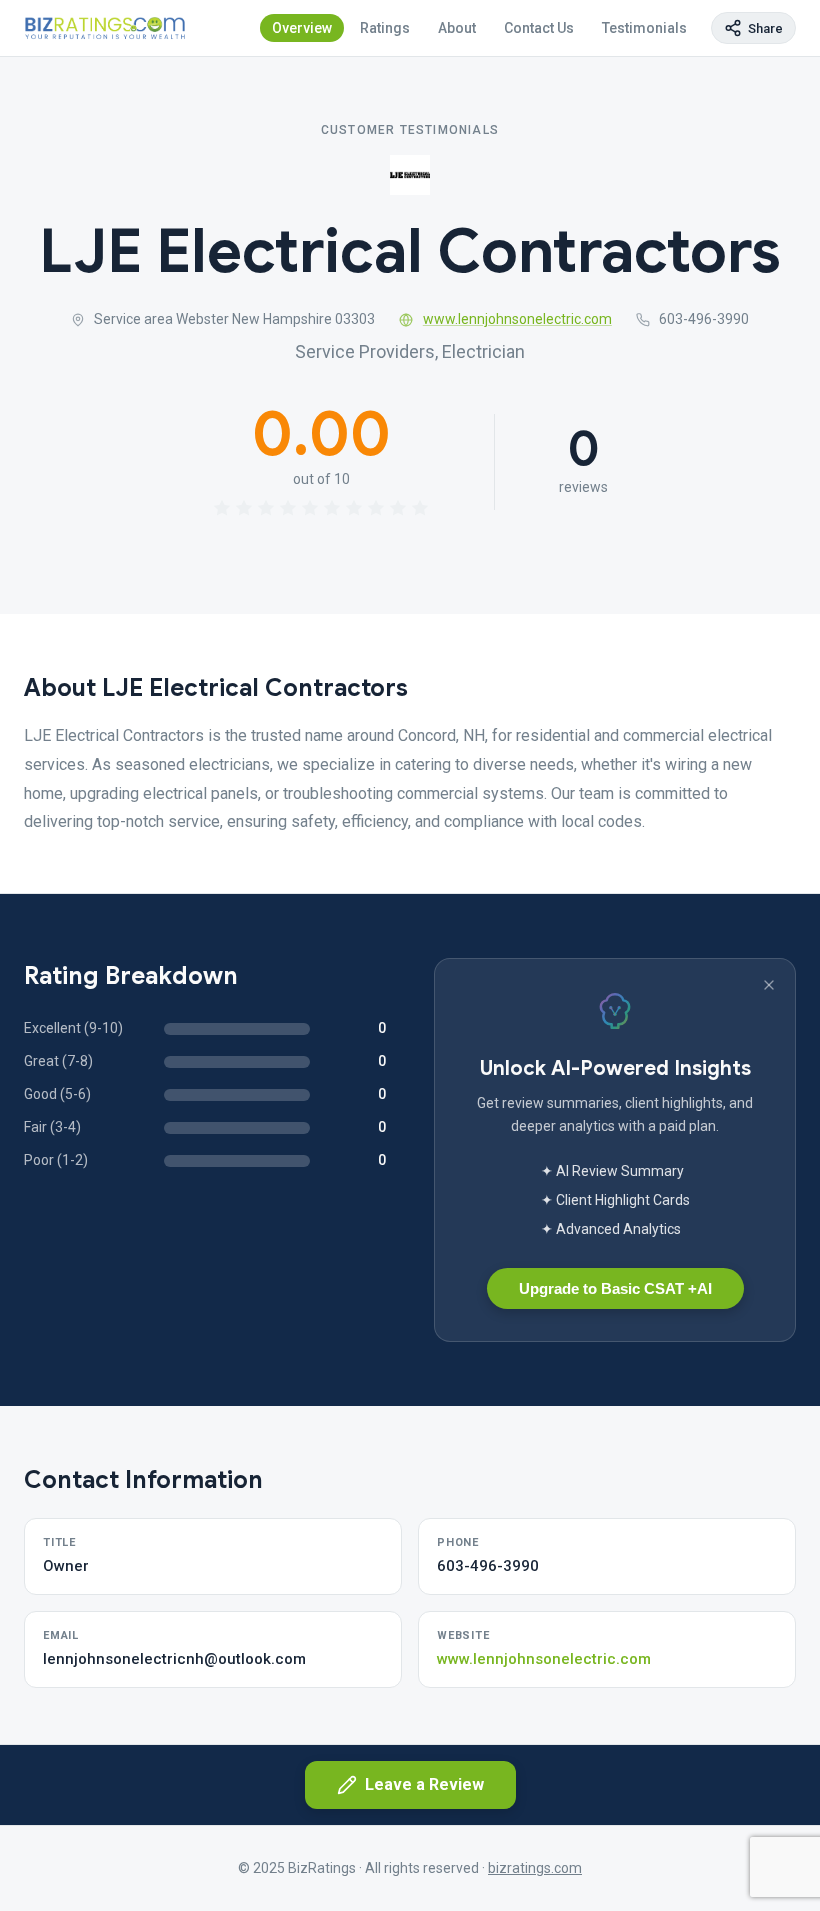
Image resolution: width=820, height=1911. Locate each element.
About (457, 28)
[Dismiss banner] (769, 985)
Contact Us (539, 28)
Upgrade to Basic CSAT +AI (615, 1288)
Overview (302, 28)
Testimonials (644, 28)
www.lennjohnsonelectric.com (517, 319)
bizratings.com (535, 1868)
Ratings (385, 28)
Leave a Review (424, 1784)
